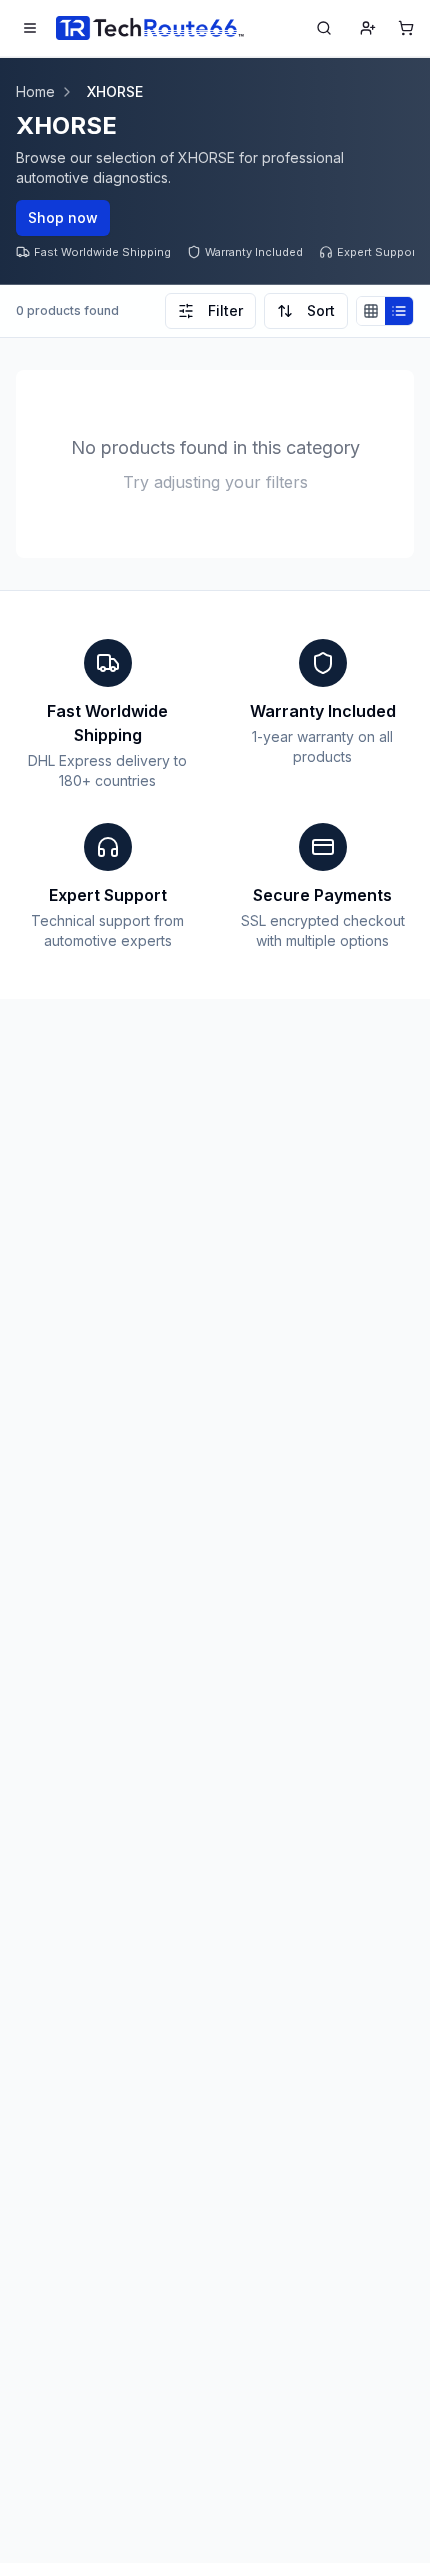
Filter (225, 310)
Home (35, 91)
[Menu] (30, 28)
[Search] (324, 28)
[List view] (399, 311)
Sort (321, 310)
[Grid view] (371, 311)
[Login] (368, 28)
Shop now (63, 217)
